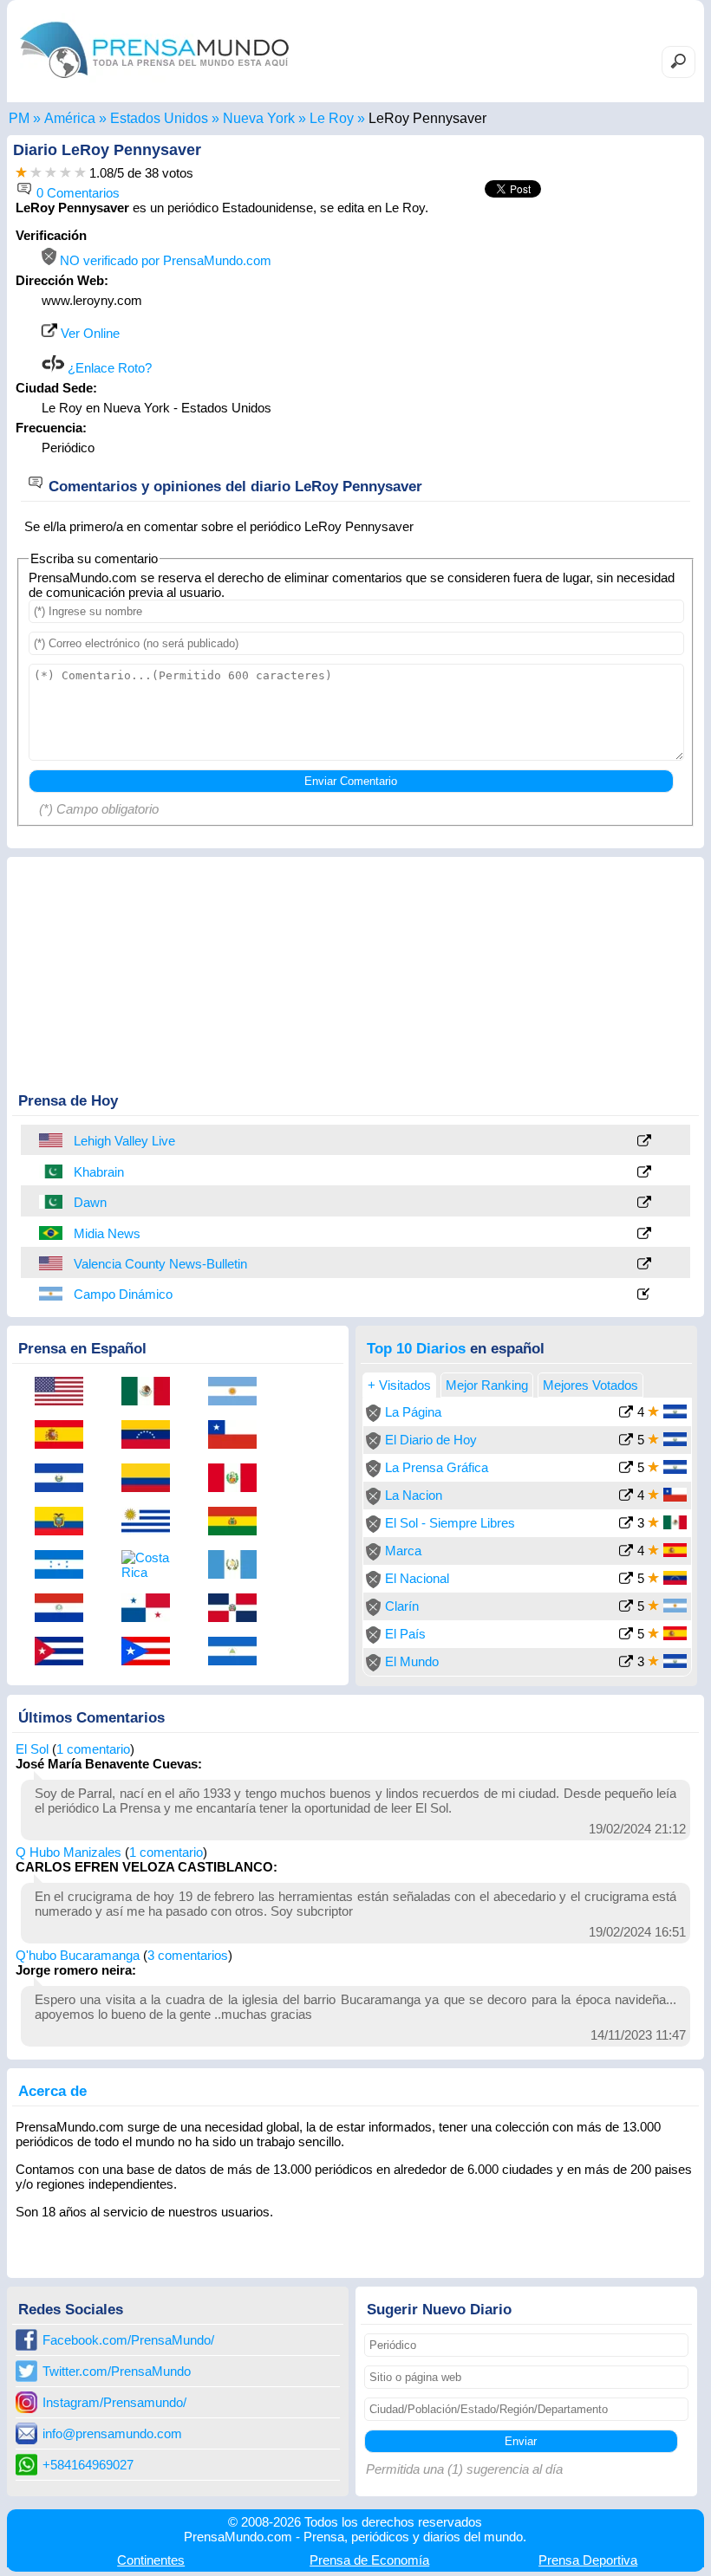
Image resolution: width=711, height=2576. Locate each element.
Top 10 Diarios (416, 1348)
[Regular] (36, 173)
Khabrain (99, 1172)
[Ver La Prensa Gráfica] (626, 1469)
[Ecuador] (65, 1522)
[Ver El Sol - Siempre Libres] (626, 1525)
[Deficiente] (21, 173)
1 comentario (93, 1749)
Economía (369, 2560)
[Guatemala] (238, 1566)
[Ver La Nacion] (626, 1497)
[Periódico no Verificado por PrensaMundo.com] (373, 1417)
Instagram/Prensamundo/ (114, 2402)
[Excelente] (80, 173)
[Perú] (238, 1479)
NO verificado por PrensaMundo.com (164, 260)
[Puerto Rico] (152, 1652)
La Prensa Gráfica (437, 1467)
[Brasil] (52, 1233)
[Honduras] (65, 1566)
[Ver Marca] (626, 1552)
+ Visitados (399, 1385)
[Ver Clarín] (626, 1608)
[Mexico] (152, 1392)
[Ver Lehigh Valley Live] (644, 1142)
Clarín (402, 1606)
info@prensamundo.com (112, 2433)
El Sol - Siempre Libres (450, 1523)
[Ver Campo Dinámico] (644, 1295)
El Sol (32, 1749)
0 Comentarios (76, 193)
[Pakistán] (52, 1171)
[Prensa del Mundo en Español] (154, 82)
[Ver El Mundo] (626, 1663)
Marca (403, 1551)
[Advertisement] (550, 336)
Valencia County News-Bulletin (160, 1264)
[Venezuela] (152, 1436)
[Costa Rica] (152, 1565)
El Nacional (417, 1578)
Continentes (151, 2560)
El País (405, 1634)
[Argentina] (52, 1294)
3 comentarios (188, 1955)
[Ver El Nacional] (626, 1580)
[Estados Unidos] (52, 1140)
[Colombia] (152, 1479)
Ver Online (88, 333)
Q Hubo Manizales (68, 1852)
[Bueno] (51, 173)
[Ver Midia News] (644, 1234)
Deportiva (588, 2560)
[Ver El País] (626, 1635)
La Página (413, 1412)
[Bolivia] (238, 1522)
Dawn (90, 1202)
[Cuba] (65, 1652)
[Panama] (152, 1609)
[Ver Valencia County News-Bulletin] (644, 1265)
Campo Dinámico (123, 1294)
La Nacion (414, 1495)
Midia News (107, 1233)
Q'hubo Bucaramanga (78, 1955)
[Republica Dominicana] (238, 1609)
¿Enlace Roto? (108, 368)
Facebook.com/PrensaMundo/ (128, 2340)
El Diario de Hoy (431, 1440)
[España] (65, 1436)
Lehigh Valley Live (124, 1141)
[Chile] (238, 1436)
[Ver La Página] (626, 1414)
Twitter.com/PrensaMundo (117, 2371)
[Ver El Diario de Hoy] (626, 1441)
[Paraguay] (65, 1609)
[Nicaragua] (238, 1652)
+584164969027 (88, 2465)
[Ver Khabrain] (644, 1173)
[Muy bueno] (65, 173)
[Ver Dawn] (644, 1203)
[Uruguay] (152, 1522)
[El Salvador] (65, 1479)
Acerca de (52, 2091)
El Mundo (412, 1661)
